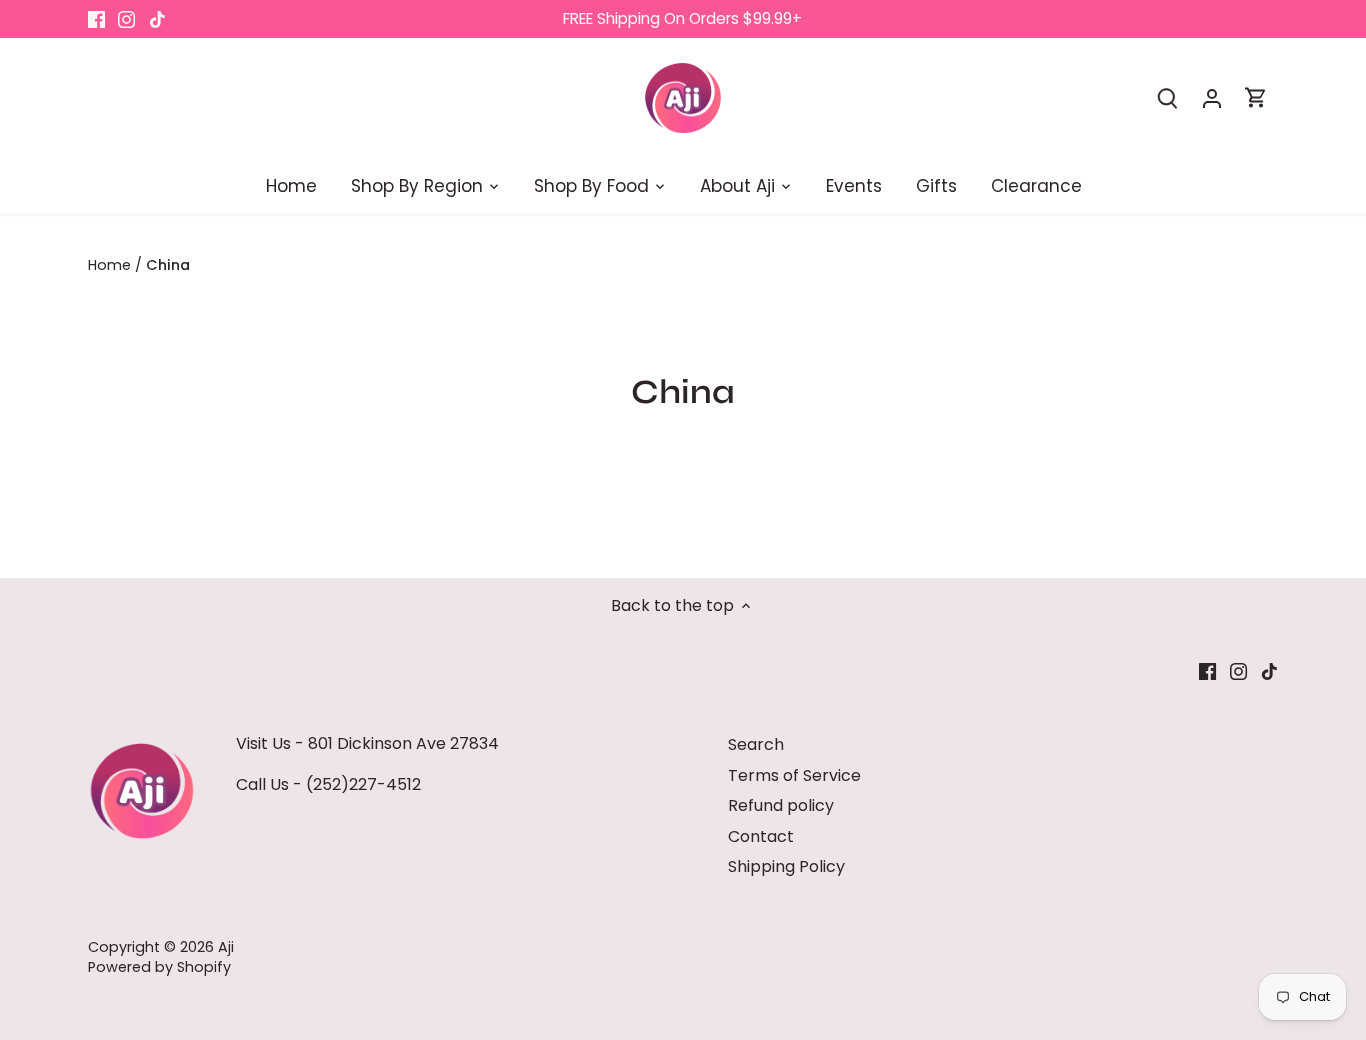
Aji (226, 947)
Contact (761, 836)
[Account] (1212, 97)
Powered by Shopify (159, 967)
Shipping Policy (786, 866)
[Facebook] (96, 19)
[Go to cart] (1256, 97)
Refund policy (781, 805)
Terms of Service (794, 775)
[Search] (1168, 97)
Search (756, 744)
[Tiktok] (157, 19)
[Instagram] (126, 19)
